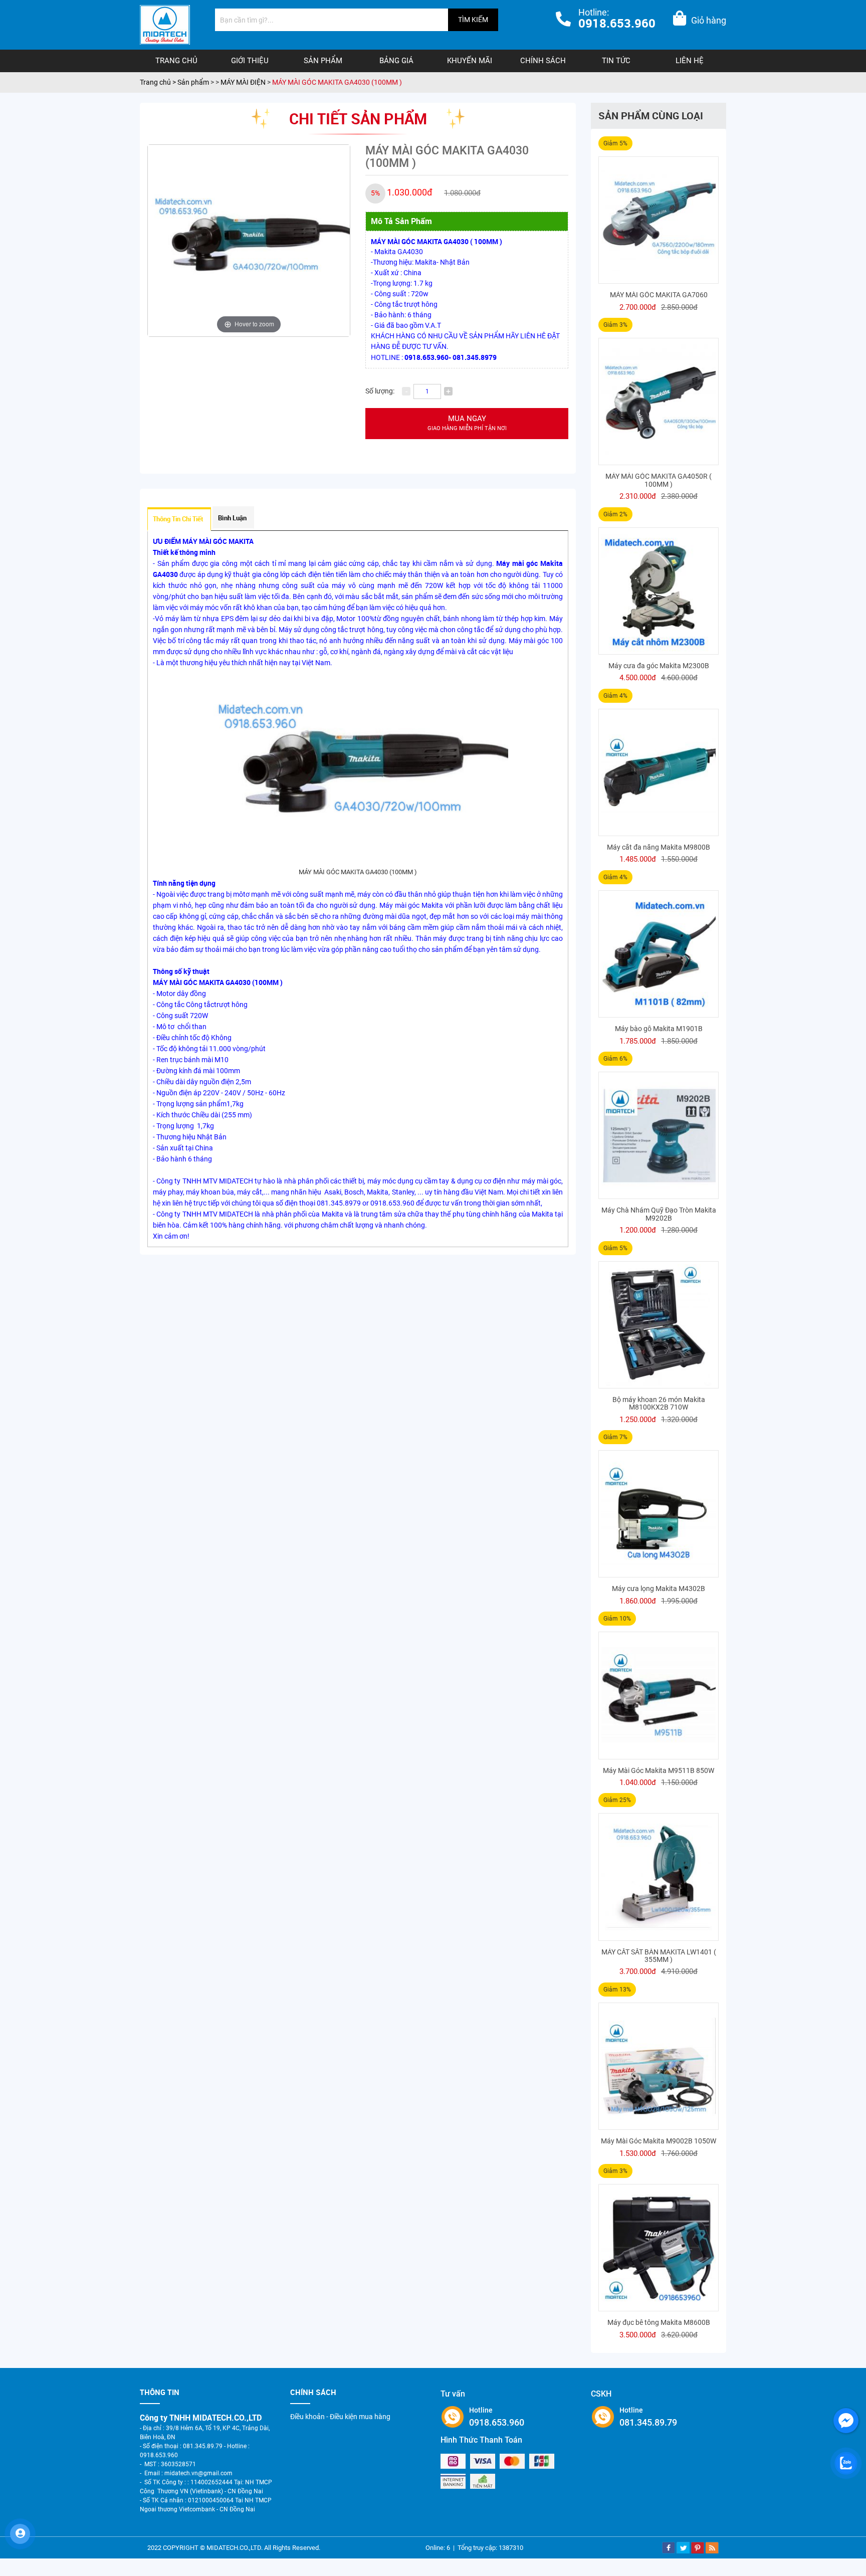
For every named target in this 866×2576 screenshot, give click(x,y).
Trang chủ (176, 61)
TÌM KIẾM (473, 20)
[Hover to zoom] (249, 240)
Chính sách (543, 61)
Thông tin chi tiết (178, 519)
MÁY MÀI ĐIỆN (244, 82)
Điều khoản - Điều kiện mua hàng (340, 2417)
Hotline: (617, 19)
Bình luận (232, 518)
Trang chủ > (159, 82)
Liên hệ (690, 61)
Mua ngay (467, 423)
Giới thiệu (250, 61)
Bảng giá (396, 61)
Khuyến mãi (470, 61)
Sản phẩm (323, 61)
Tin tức (616, 61)
